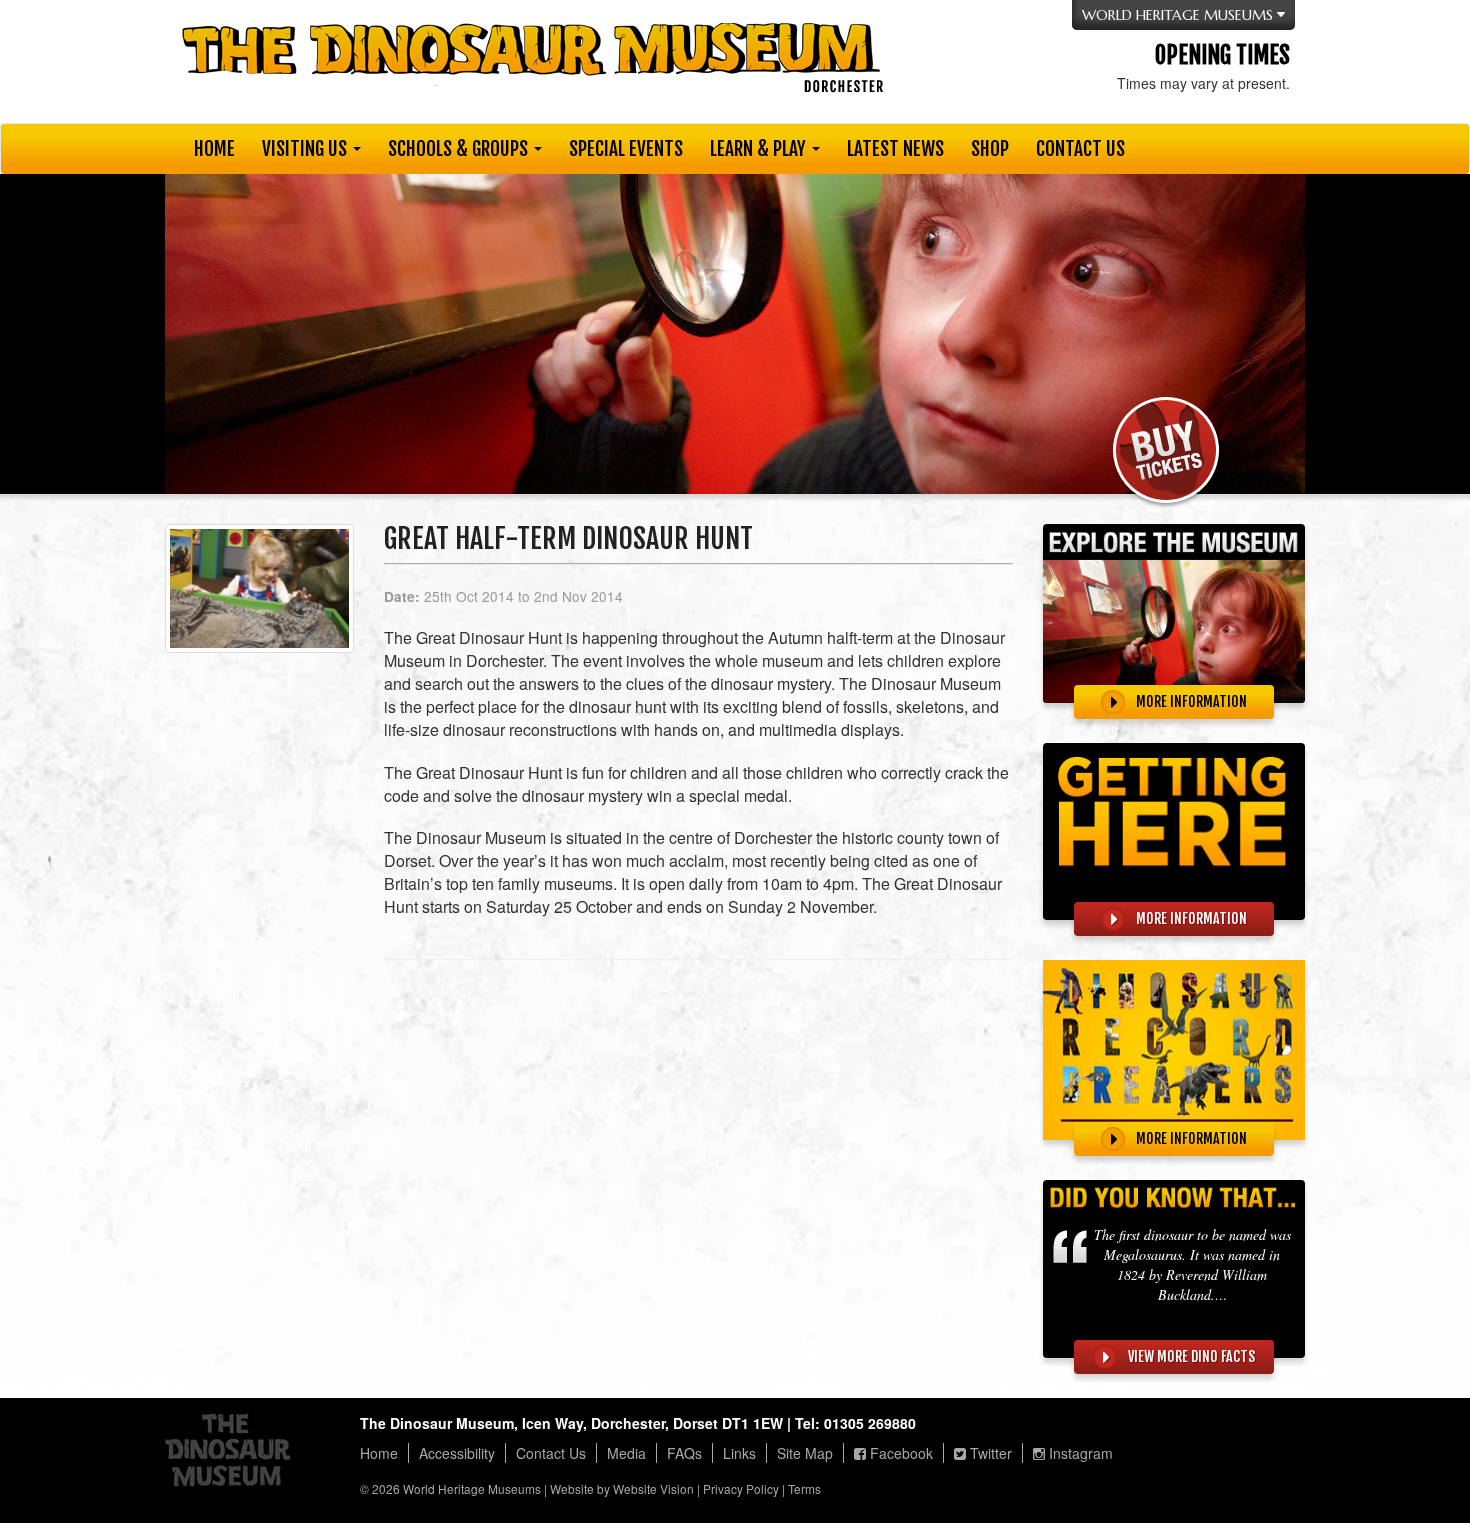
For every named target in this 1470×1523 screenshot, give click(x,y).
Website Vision (653, 1488)
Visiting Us (306, 149)
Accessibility (457, 1453)
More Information (1190, 701)
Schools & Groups (460, 149)
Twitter (989, 1453)
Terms (804, 1488)
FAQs (684, 1453)
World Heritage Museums (472, 1488)
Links (739, 1453)
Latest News (895, 149)
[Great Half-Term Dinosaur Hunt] (259, 596)
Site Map (805, 1453)
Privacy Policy (741, 1488)
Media (626, 1453)
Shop (990, 149)
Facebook (899, 1453)
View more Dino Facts (1190, 1356)
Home (214, 149)
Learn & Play (760, 149)
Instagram (1079, 1453)
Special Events (626, 149)
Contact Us (1080, 149)
